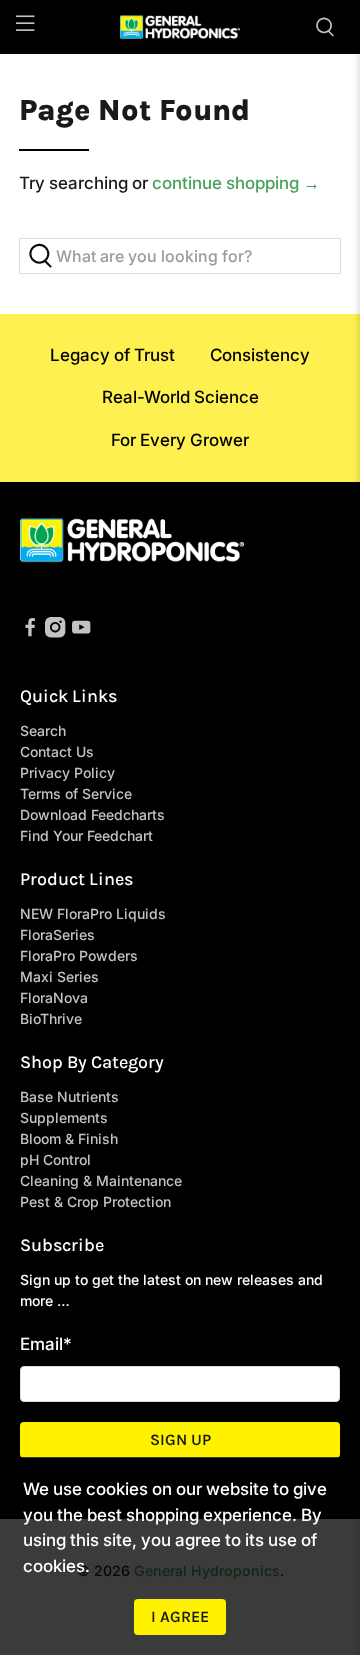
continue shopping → (236, 183)
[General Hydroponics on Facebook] (30, 632)
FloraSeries (57, 934)
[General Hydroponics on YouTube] (81, 632)
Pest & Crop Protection (95, 1201)
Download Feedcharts (92, 814)
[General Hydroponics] (180, 27)
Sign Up (180, 1439)
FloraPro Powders (79, 955)
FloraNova (54, 997)
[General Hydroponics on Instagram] (55, 632)
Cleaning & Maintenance (101, 1180)
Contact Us (57, 751)
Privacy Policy (67, 772)
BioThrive (51, 1018)
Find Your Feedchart (86, 835)
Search (43, 730)
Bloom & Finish (69, 1138)
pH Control (55, 1159)
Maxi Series (59, 976)
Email (46, 1344)
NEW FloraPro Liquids (93, 913)
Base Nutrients (69, 1096)
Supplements (64, 1117)
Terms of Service (76, 793)
